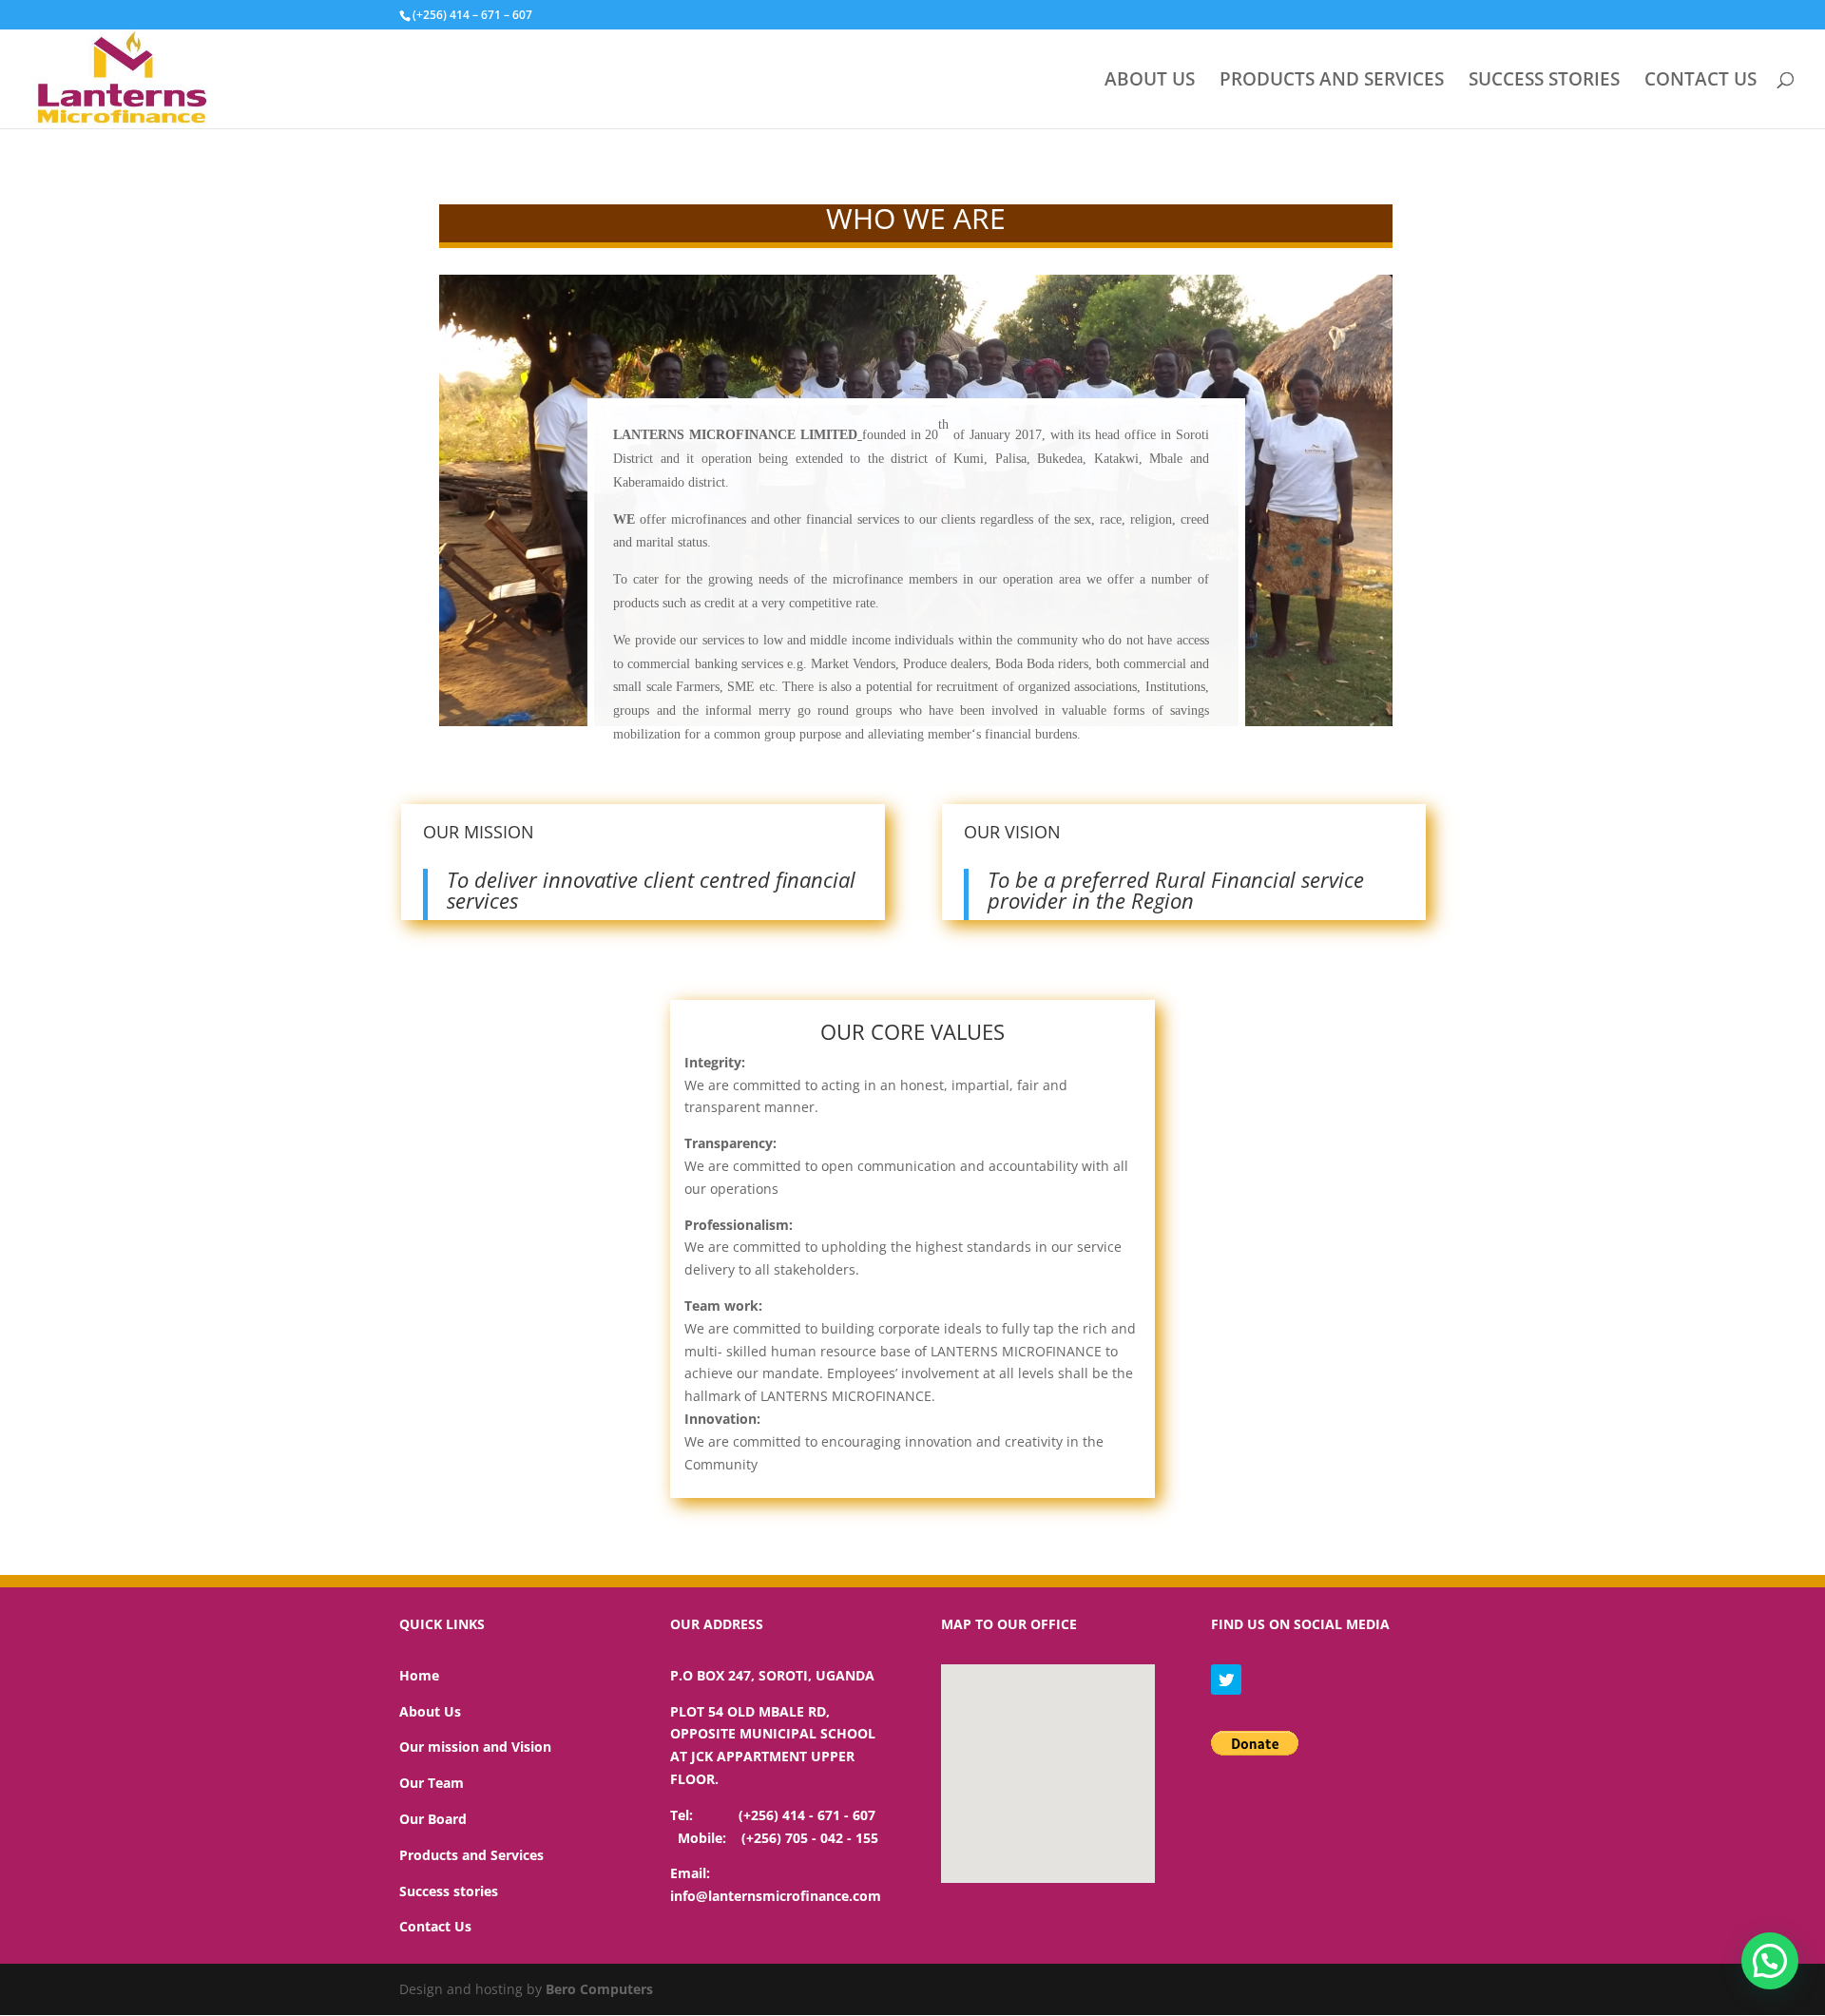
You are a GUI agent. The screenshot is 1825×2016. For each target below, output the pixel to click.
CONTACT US (1700, 82)
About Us (430, 1711)
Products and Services (471, 1855)
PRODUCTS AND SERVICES (1332, 82)
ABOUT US (1150, 82)
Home (419, 1675)
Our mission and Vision (475, 1747)
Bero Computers (599, 1989)
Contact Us (435, 1926)
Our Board (433, 1819)
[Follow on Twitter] (1226, 1680)
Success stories (449, 1891)
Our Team (432, 1783)
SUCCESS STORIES (1544, 82)
